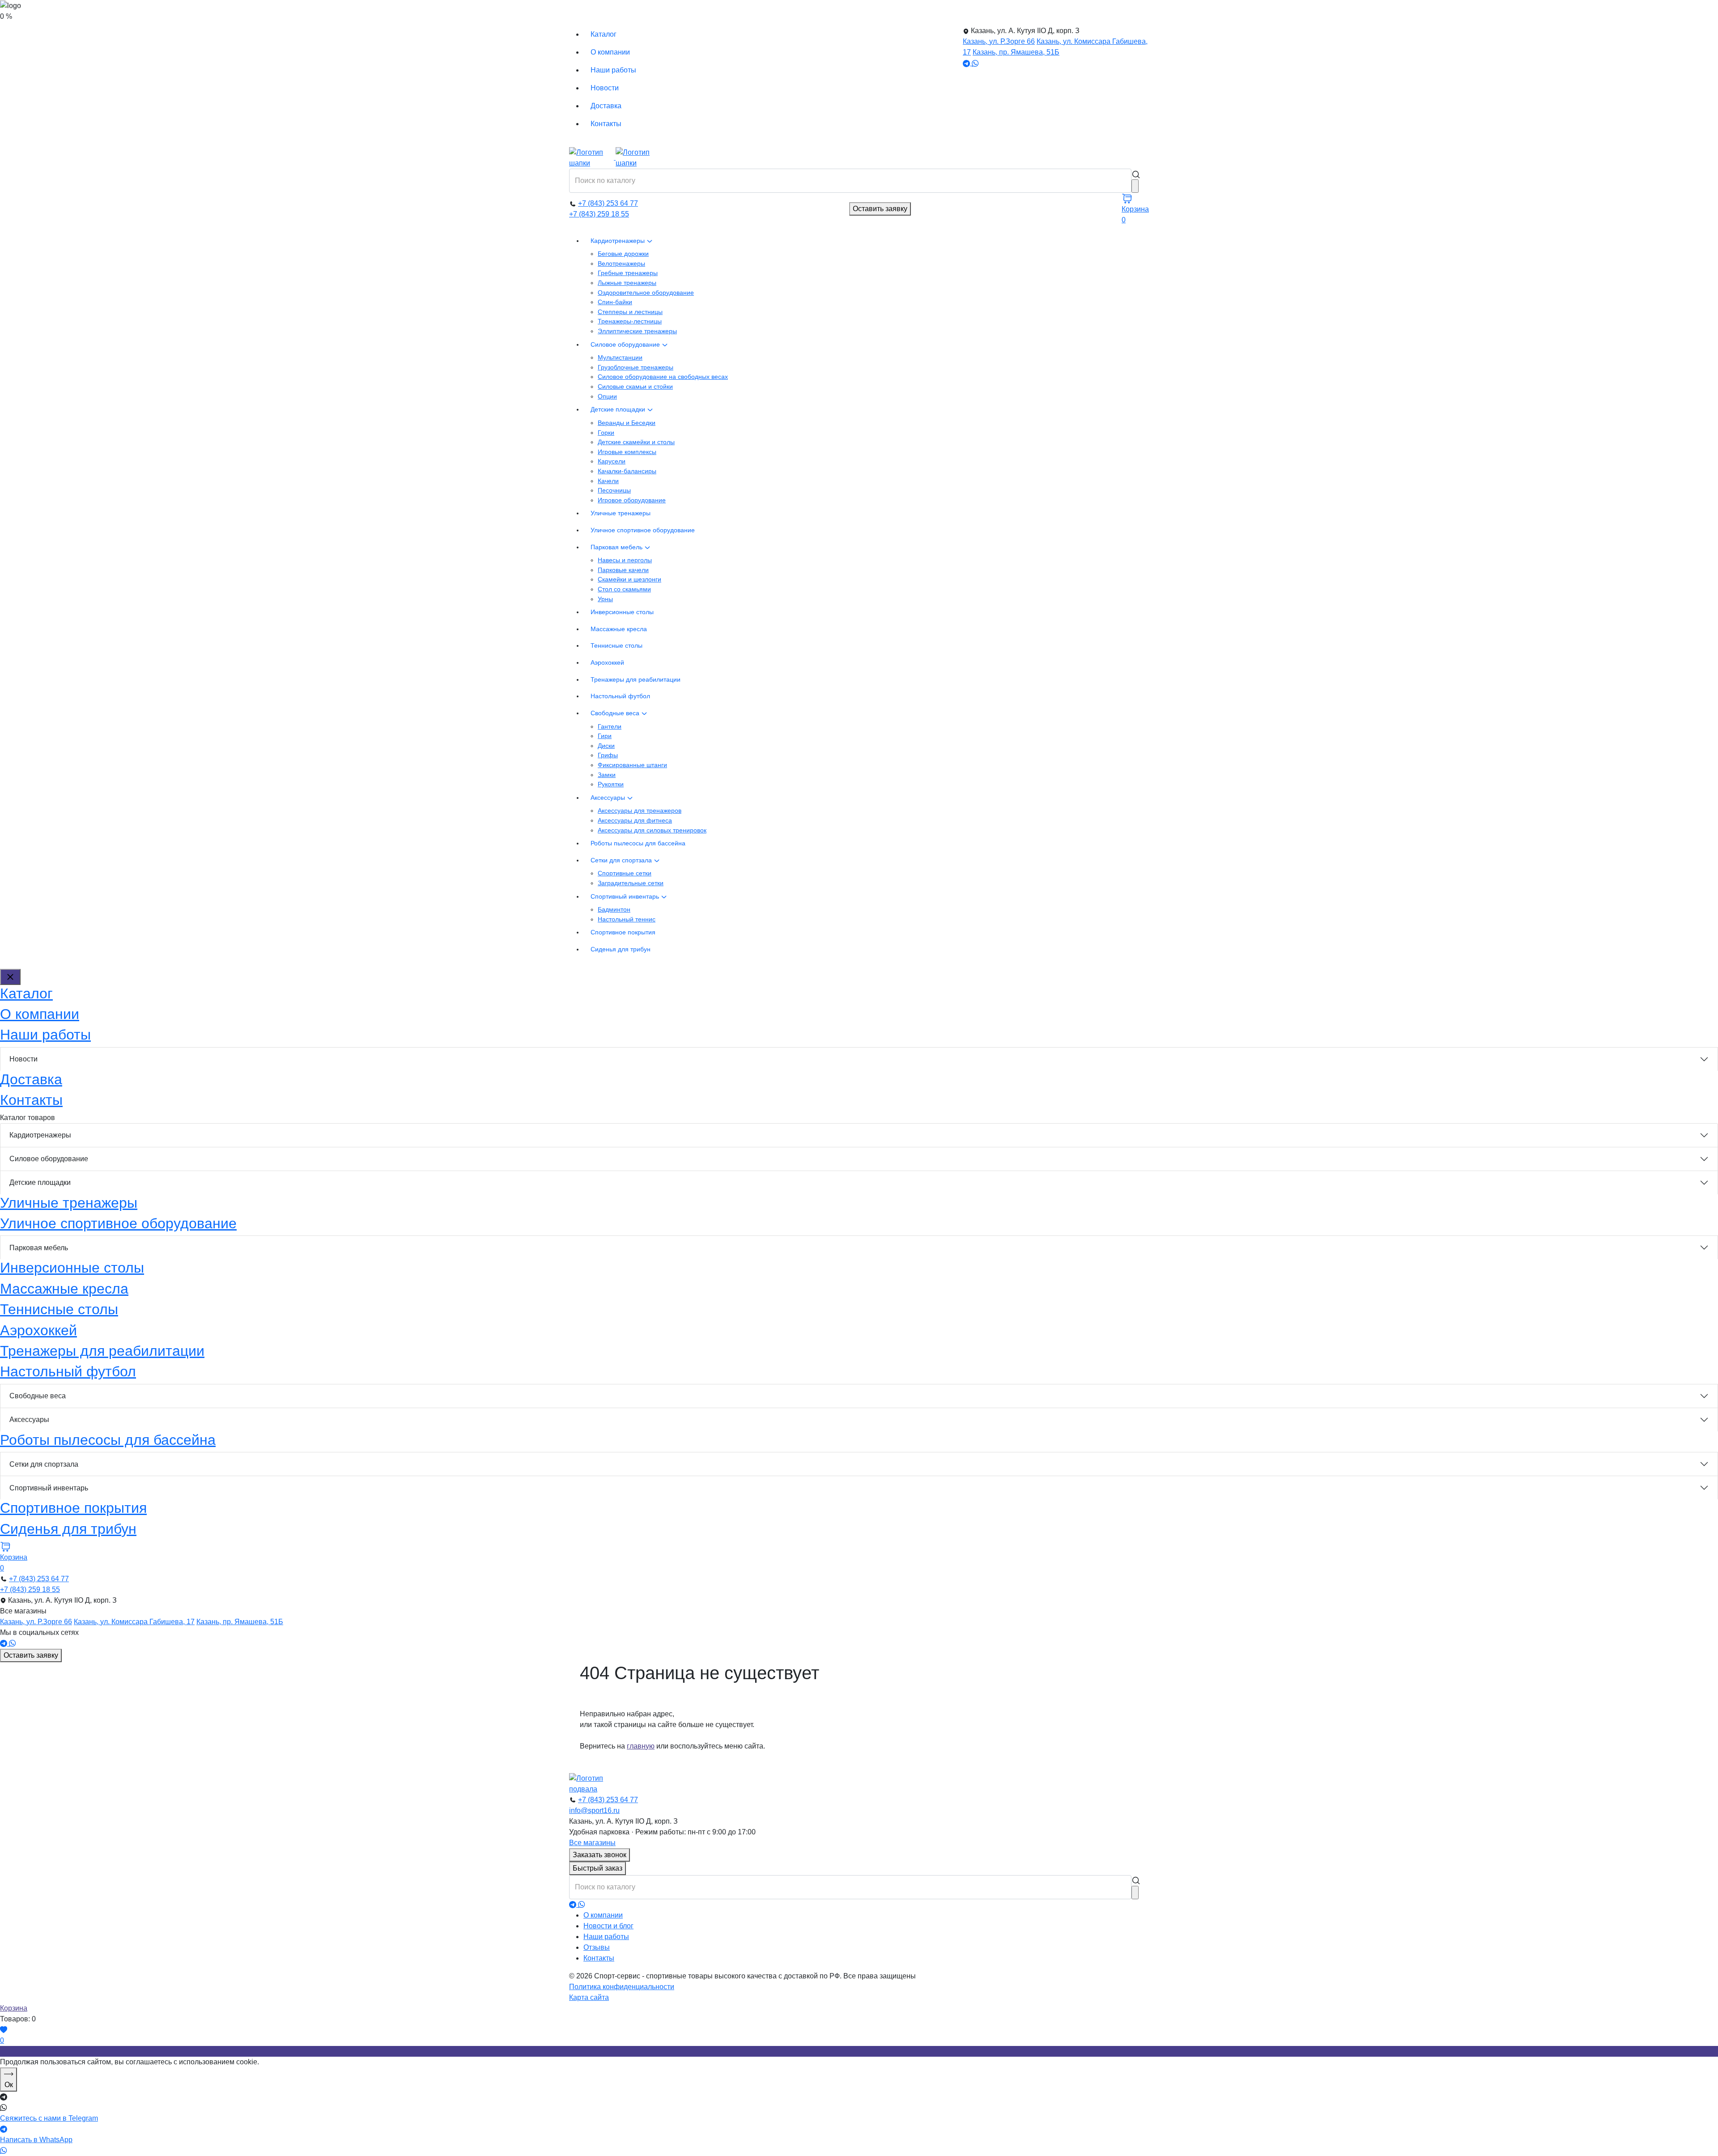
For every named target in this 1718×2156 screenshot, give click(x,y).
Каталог (604, 34)
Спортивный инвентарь (626, 896)
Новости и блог (608, 1926)
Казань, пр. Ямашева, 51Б (1016, 52)
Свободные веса (616, 713)
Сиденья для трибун (621, 949)
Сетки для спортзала (622, 860)
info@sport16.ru (594, 1810)
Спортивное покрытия (623, 932)
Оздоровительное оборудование (646, 293)
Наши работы (613, 70)
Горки (606, 433)
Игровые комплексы (627, 452)
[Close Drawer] (10, 977)
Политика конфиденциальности (622, 1987)
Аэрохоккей (607, 662)
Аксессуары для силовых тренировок (652, 830)
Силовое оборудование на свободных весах (663, 377)
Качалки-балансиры (627, 471)
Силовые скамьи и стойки (635, 386)
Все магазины (592, 1843)
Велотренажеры (621, 263)
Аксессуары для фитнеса (635, 820)
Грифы (608, 755)
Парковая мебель (617, 547)
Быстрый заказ (597, 1868)
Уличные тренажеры (621, 513)
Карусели (612, 461)
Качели (608, 481)
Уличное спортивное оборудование (643, 530)
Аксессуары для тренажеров (640, 811)
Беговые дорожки (623, 254)
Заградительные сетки (631, 883)
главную (641, 1746)
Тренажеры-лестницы (630, 321)
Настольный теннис (627, 919)
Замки (607, 775)
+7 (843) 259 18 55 (599, 214)
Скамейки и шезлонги (629, 579)
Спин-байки (615, 302)
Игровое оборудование (632, 500)
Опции (607, 396)
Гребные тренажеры (628, 273)
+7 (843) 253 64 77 (608, 203)
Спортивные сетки (625, 873)
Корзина (14, 2008)
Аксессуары (609, 798)
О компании (610, 52)
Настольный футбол (620, 696)
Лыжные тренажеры (627, 283)
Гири (605, 736)
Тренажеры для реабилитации (636, 679)
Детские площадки (619, 409)
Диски (606, 746)
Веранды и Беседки (627, 423)
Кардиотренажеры (619, 241)
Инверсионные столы (622, 612)
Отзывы (597, 1947)
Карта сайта (589, 1997)
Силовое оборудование (626, 344)
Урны (605, 599)
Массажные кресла (619, 629)
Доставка (606, 106)
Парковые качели (623, 570)
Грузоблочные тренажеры (636, 367)
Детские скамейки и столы (636, 442)
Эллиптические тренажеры (637, 331)
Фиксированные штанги (632, 765)
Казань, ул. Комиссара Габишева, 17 (134, 1622)
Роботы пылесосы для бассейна (638, 843)
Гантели (610, 726)
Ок (9, 2085)
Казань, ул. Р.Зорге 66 (999, 41)
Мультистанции (620, 357)
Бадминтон (614, 909)
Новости (605, 88)
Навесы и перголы (625, 560)
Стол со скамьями (624, 589)
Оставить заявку (880, 209)
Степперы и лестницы (630, 312)
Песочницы (614, 490)
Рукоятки (611, 784)
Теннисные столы (617, 645)
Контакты (606, 124)
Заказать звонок (600, 1855)
